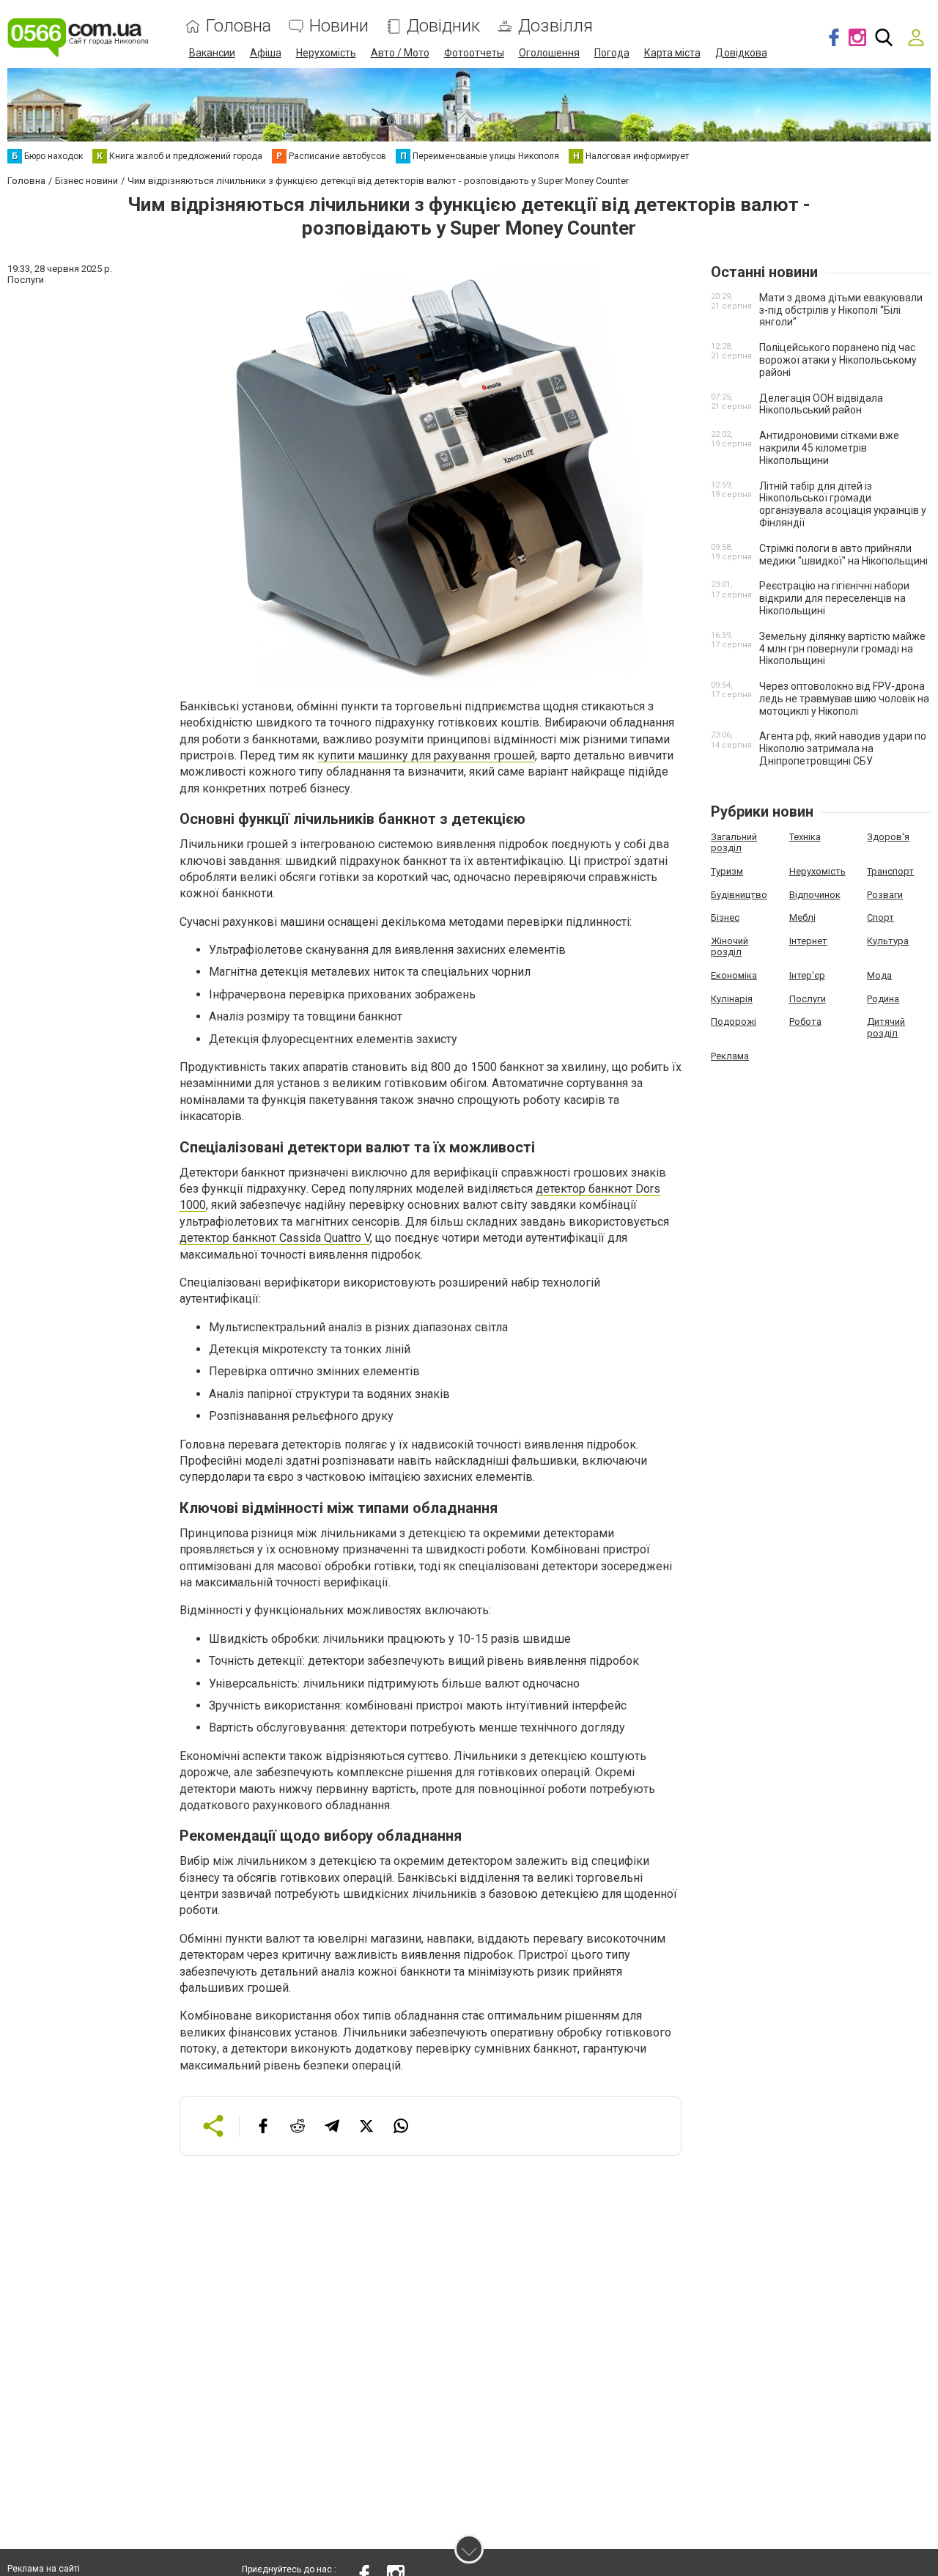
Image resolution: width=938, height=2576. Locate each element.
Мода (879, 975)
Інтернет (808, 941)
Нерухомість (326, 53)
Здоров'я (888, 837)
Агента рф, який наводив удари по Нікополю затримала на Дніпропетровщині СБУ (843, 748)
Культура (888, 941)
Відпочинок (815, 895)
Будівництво (739, 895)
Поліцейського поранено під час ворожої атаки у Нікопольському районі (838, 360)
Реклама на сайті (44, 2569)
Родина (883, 999)
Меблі (802, 917)
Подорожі (734, 1022)
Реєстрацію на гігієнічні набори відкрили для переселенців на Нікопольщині (834, 598)
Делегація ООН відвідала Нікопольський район (821, 404)
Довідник (443, 26)
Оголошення (549, 53)
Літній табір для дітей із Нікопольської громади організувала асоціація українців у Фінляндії (843, 504)
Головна (239, 26)
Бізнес (725, 917)
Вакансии (212, 53)
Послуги (808, 999)
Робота (805, 1022)
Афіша (266, 53)
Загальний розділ (734, 843)
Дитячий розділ (886, 1027)
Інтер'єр (807, 975)
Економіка (734, 975)
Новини (339, 26)
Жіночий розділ (730, 947)
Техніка (805, 837)
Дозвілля (555, 26)
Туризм (727, 871)
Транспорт (890, 871)
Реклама (730, 1056)
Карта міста (672, 53)
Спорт (880, 917)
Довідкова (741, 53)
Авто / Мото (400, 53)
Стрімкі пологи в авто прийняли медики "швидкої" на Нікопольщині (843, 555)
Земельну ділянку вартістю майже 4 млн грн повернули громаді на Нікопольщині (842, 649)
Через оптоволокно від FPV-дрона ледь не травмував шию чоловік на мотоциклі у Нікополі (844, 699)
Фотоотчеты (474, 53)
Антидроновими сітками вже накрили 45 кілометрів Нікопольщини (829, 448)
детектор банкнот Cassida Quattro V (275, 1238)
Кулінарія (732, 999)
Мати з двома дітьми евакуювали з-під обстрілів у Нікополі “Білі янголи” (841, 310)
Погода (612, 53)
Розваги (885, 895)
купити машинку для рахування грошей (426, 755)
